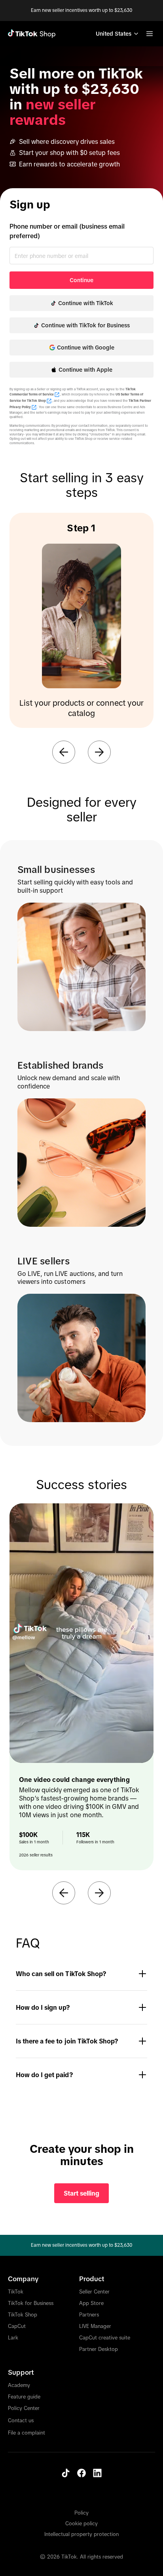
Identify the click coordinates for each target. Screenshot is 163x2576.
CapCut (17, 2326)
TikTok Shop (23, 2315)
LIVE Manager (95, 2326)
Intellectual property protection (81, 2534)
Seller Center (94, 2292)
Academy (19, 2385)
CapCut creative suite (105, 2338)
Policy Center (24, 2408)
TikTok (16, 2292)
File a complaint (27, 2433)
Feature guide (24, 2397)
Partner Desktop (99, 2349)
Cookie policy (81, 2523)
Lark (13, 2338)
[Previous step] (64, 752)
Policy (81, 2513)
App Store (91, 2303)
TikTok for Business (31, 2303)
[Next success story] (99, 1893)
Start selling (81, 2193)
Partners (89, 2315)
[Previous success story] (64, 1893)
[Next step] (99, 752)
